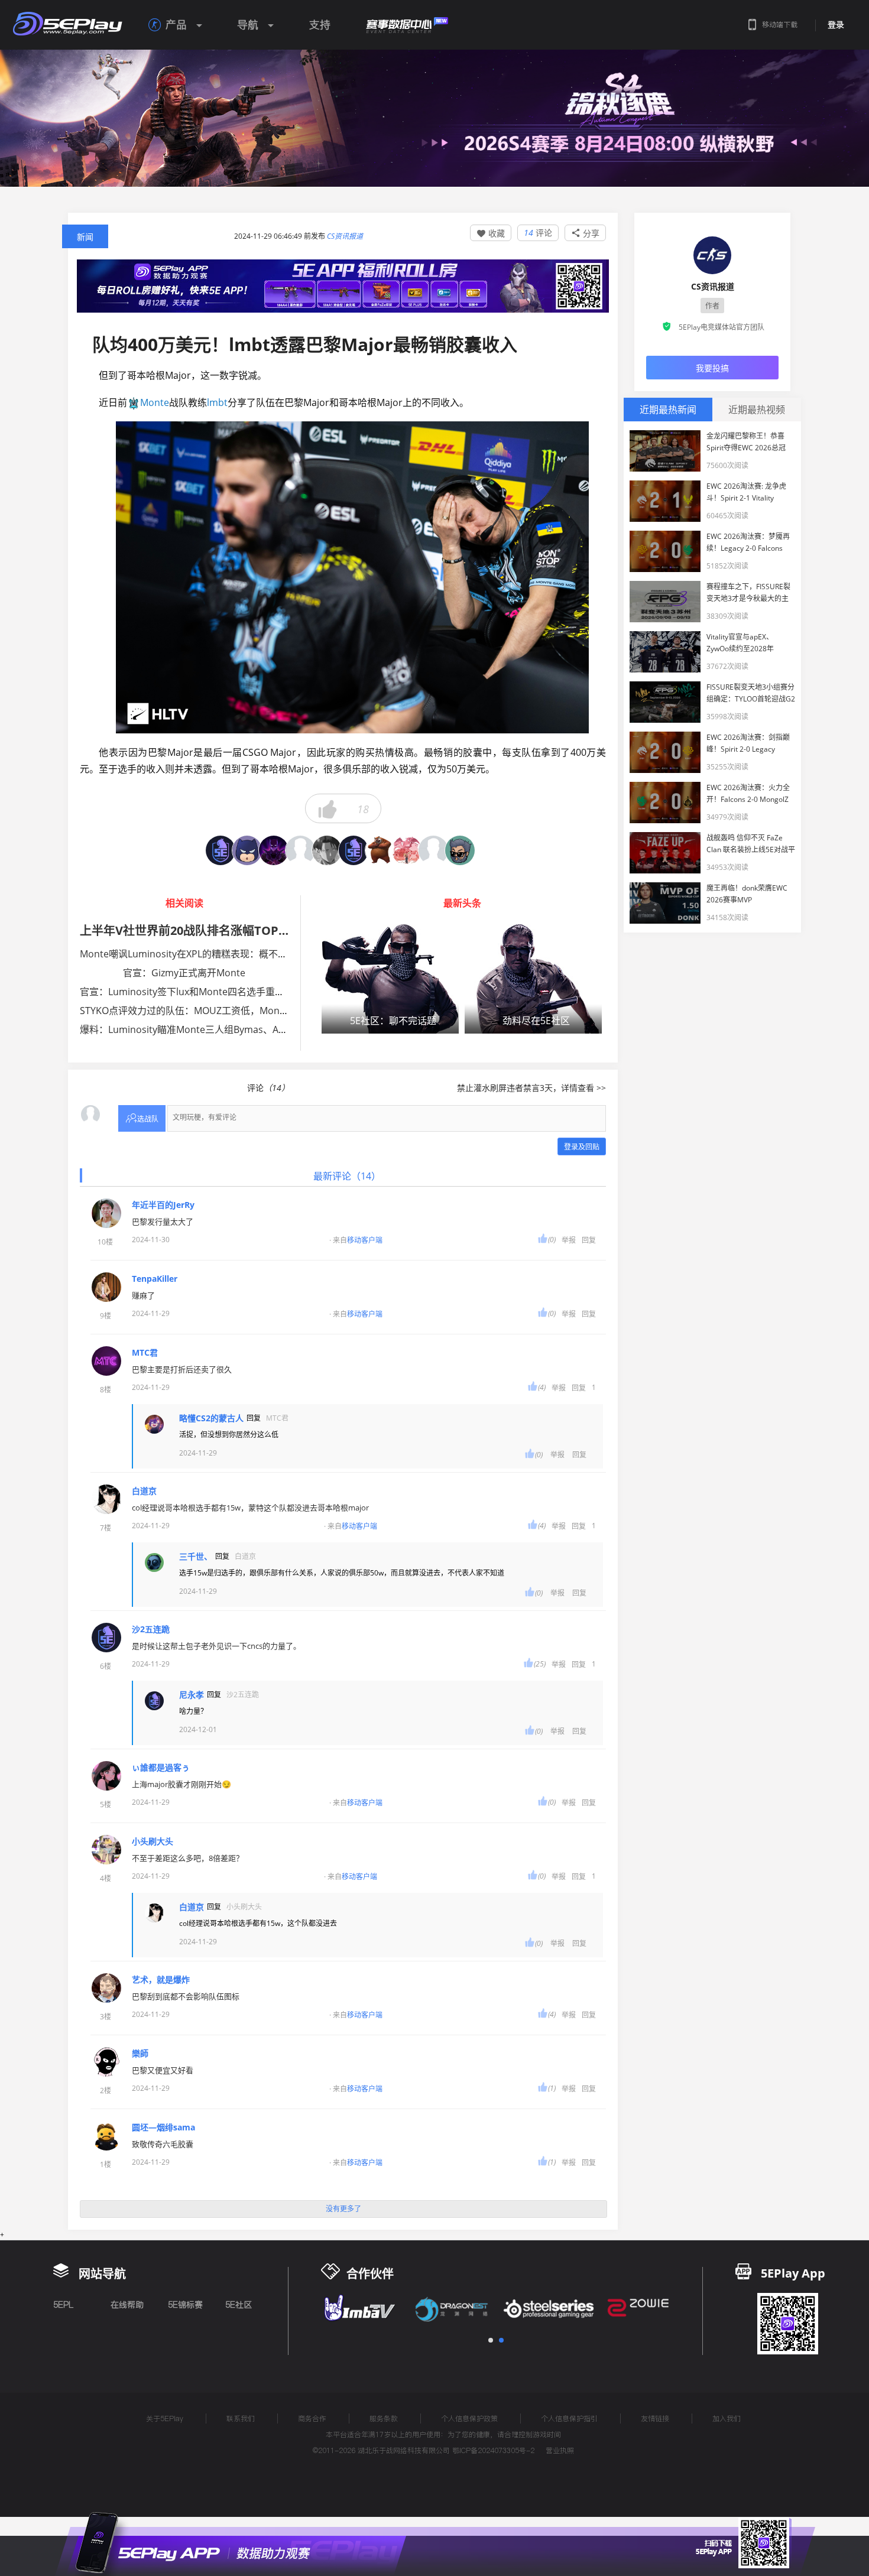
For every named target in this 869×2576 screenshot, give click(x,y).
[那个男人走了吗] (354, 850)
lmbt (217, 402)
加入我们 (727, 2419)
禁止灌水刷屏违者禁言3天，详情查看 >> (531, 1088)
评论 (538, 233)
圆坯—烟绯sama (163, 2127)
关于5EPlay (165, 2419)
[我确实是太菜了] (407, 850)
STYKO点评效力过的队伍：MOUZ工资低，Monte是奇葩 (198, 1011)
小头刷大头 (153, 1841)
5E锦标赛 (185, 2305)
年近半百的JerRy (163, 1205)
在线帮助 (127, 2305)
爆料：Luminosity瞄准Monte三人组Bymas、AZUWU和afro (207, 1029)
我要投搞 (712, 368)
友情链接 (655, 2419)
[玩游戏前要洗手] (300, 850)
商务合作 (312, 2419)
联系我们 (241, 2419)
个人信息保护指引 (569, 2419)
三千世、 (196, 1557)
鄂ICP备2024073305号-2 (493, 2450)
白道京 (144, 1491)
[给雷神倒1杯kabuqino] (274, 850)
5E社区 (239, 2305)
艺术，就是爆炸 (161, 1980)
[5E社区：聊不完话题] (390, 978)
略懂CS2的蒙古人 (211, 1418)
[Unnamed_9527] (247, 850)
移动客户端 (365, 1240)
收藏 (491, 233)
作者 (712, 306)
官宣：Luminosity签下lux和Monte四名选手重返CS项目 (197, 992)
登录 (836, 25)
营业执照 (560, 2450)
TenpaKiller (155, 1279)
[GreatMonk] (460, 850)
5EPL (63, 2305)
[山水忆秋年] (433, 850)
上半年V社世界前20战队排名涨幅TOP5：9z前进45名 (219, 930)
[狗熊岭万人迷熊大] (380, 850)
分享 (585, 233)
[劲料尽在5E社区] (533, 978)
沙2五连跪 (151, 1629)
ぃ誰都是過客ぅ (161, 1768)
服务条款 (384, 2419)
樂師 (140, 2054)
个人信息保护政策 (469, 2419)
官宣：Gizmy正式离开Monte (184, 973)
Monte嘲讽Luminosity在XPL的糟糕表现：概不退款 (188, 954)
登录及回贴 (582, 1147)
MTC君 (145, 1353)
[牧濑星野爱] (327, 850)
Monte (155, 402)
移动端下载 (780, 25)
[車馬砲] (221, 850)
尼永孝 (192, 1695)
